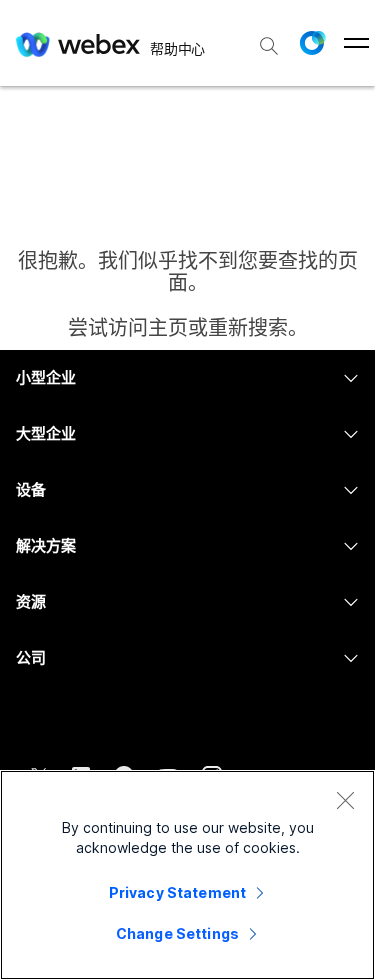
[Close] (345, 800)
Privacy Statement (177, 892)
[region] (187, 875)
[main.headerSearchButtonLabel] (269, 39)
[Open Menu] (356, 43)
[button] (312, 43)
